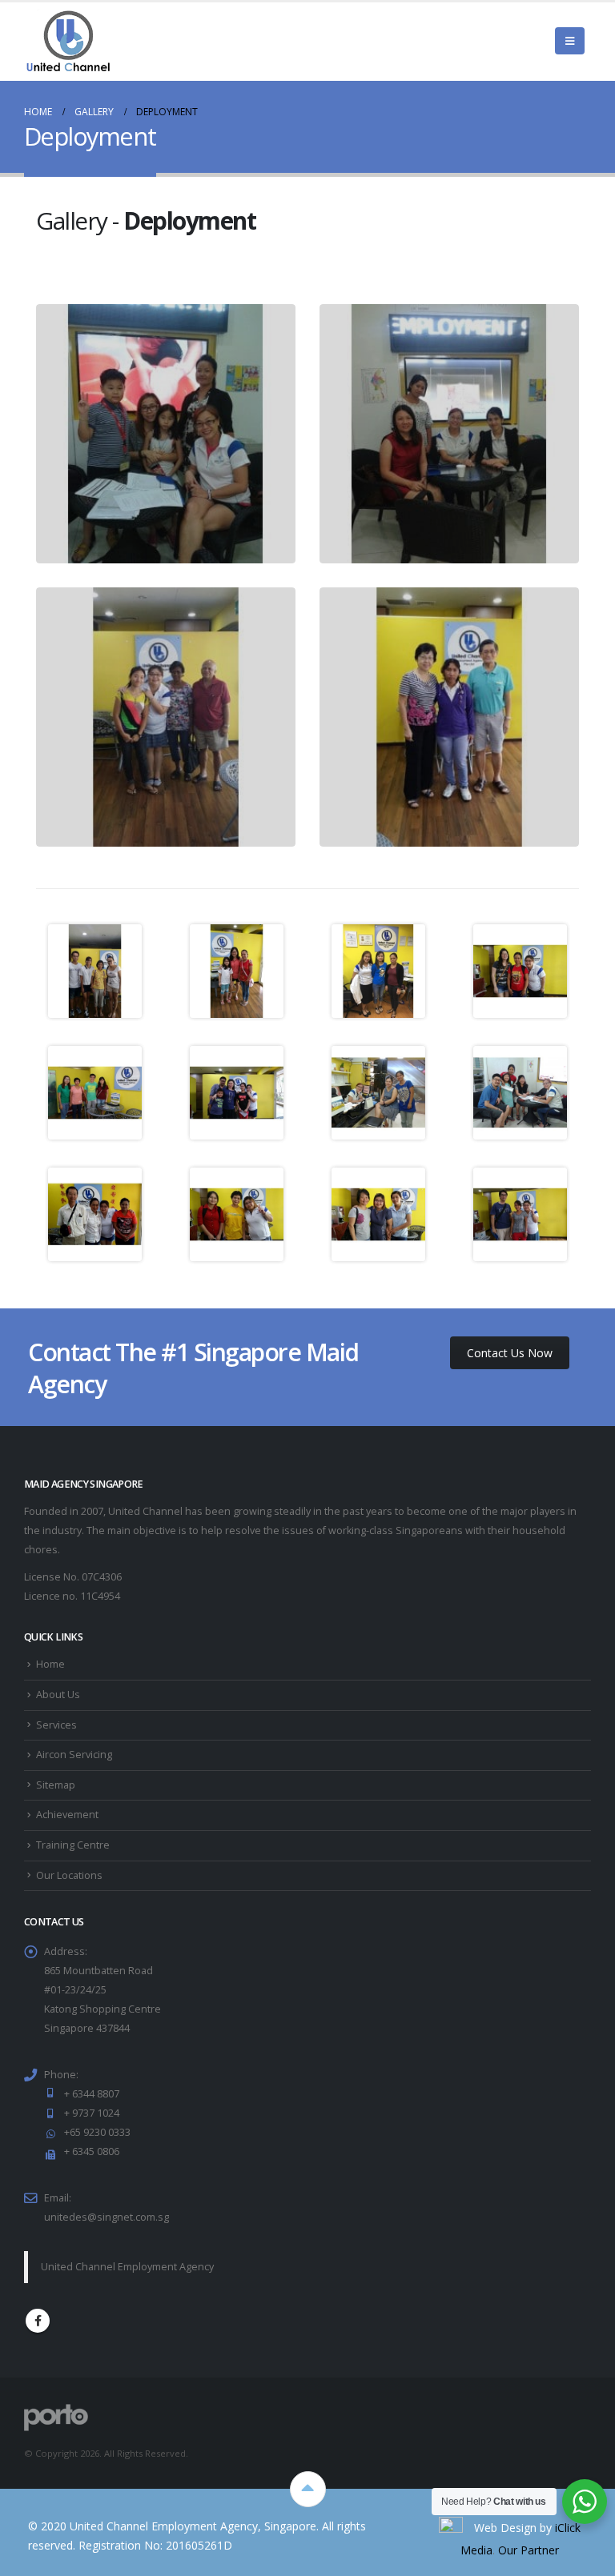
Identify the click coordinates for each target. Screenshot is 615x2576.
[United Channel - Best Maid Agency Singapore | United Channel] (68, 41)
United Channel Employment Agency (127, 2267)
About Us (58, 1695)
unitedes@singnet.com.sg (107, 2217)
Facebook (38, 2321)
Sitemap (56, 1785)
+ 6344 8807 (92, 2094)
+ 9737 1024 (92, 2113)
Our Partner (529, 2550)
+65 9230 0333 (97, 2132)
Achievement (67, 1815)
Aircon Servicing (74, 1755)
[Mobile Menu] (570, 41)
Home (50, 1664)
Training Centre (73, 1845)
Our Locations (69, 1875)
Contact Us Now (510, 1353)
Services (56, 1725)
